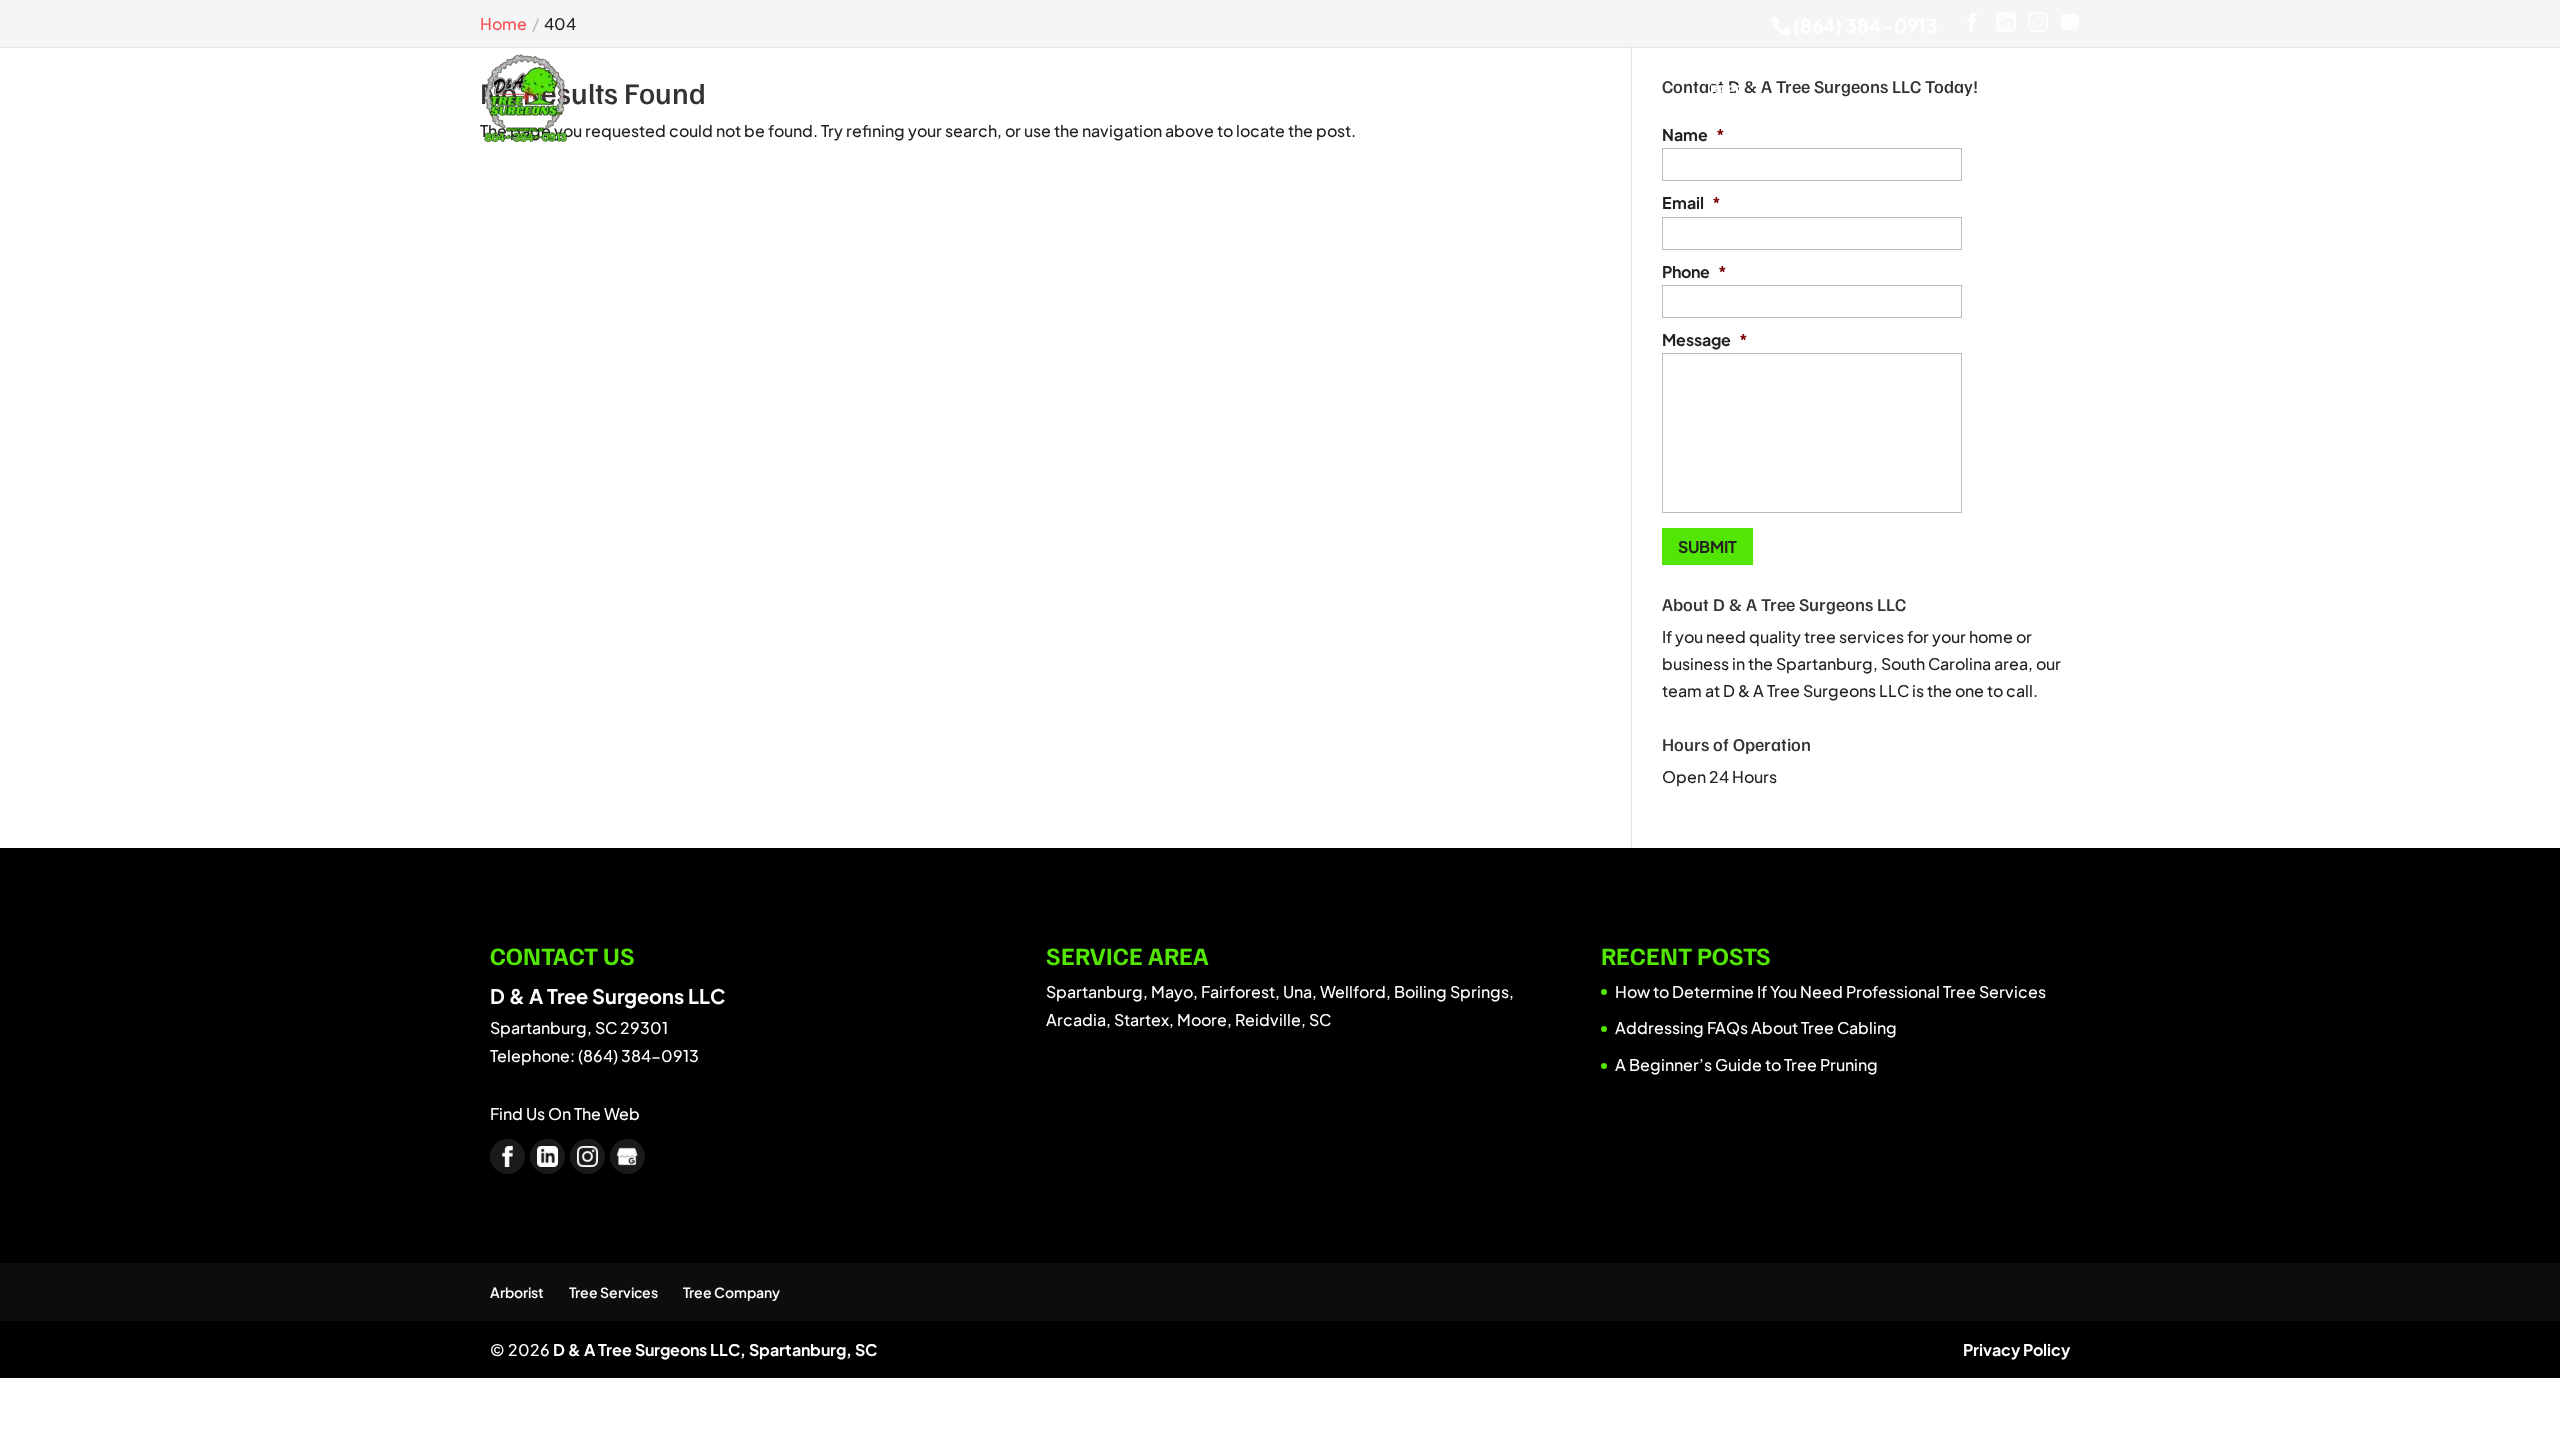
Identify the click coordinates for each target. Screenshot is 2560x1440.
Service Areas (1560, 98)
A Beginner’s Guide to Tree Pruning (1746, 1064)
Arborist (517, 1292)
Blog (1655, 105)
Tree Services (613, 1292)
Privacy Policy (2016, 1349)
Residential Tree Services (1274, 98)
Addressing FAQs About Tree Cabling (1756, 1027)
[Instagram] (2038, 22)
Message (1705, 340)
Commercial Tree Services (997, 98)
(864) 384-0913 (1865, 25)
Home (824, 105)
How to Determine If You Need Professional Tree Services (1830, 991)
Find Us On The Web (565, 1113)
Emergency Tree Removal (1146, 98)
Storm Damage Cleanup (1428, 98)
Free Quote (1726, 98)
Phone (1694, 272)
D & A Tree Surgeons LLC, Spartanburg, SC (715, 1349)
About (896, 105)
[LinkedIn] (2006, 22)
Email (1691, 203)
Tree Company (731, 1292)
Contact (1810, 105)
